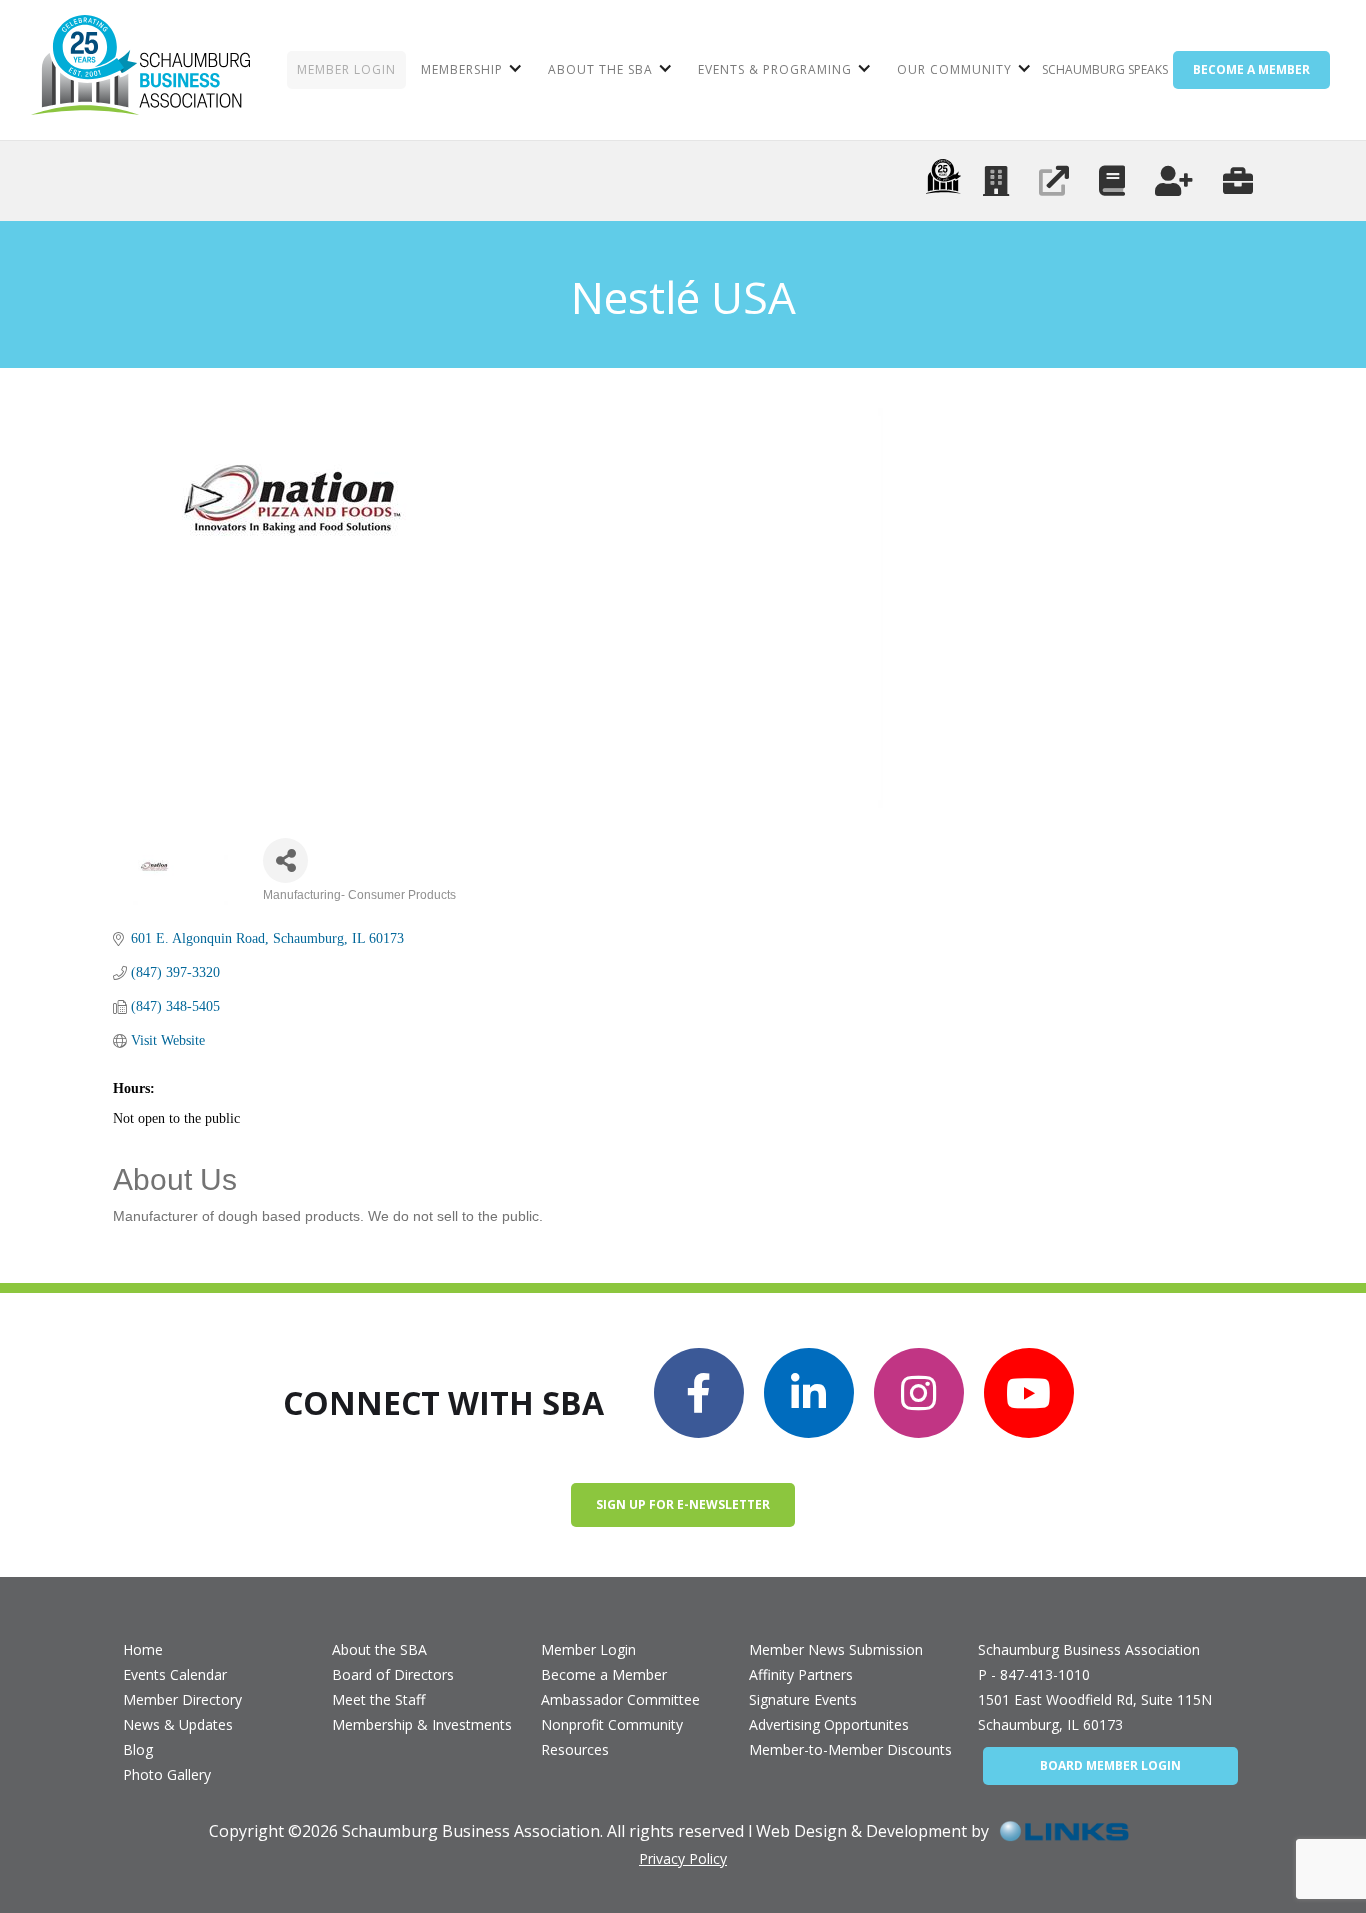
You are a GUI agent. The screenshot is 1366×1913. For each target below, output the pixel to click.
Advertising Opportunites (829, 1724)
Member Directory (182, 1699)
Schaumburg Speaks (1105, 69)
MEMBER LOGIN (346, 69)
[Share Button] (285, 860)
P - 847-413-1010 (1034, 1674)
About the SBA (379, 1649)
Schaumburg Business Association (1089, 1649)
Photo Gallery (167, 1774)
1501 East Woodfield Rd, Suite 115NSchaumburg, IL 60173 (1095, 1712)
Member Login (588, 1649)
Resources (575, 1749)
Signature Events (803, 1699)
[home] (140, 70)
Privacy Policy (683, 1858)
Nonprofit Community (612, 1724)
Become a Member (604, 1674)
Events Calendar (175, 1674)
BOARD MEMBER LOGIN (1110, 1765)
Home (143, 1649)
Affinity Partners (801, 1674)
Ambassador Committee (620, 1699)
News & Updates (178, 1724)
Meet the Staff (378, 1699)
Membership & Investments (422, 1724)
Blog (138, 1749)
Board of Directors (393, 1674)
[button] (469, 70)
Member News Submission (836, 1649)
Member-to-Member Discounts (850, 1749)
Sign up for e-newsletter (683, 1504)
